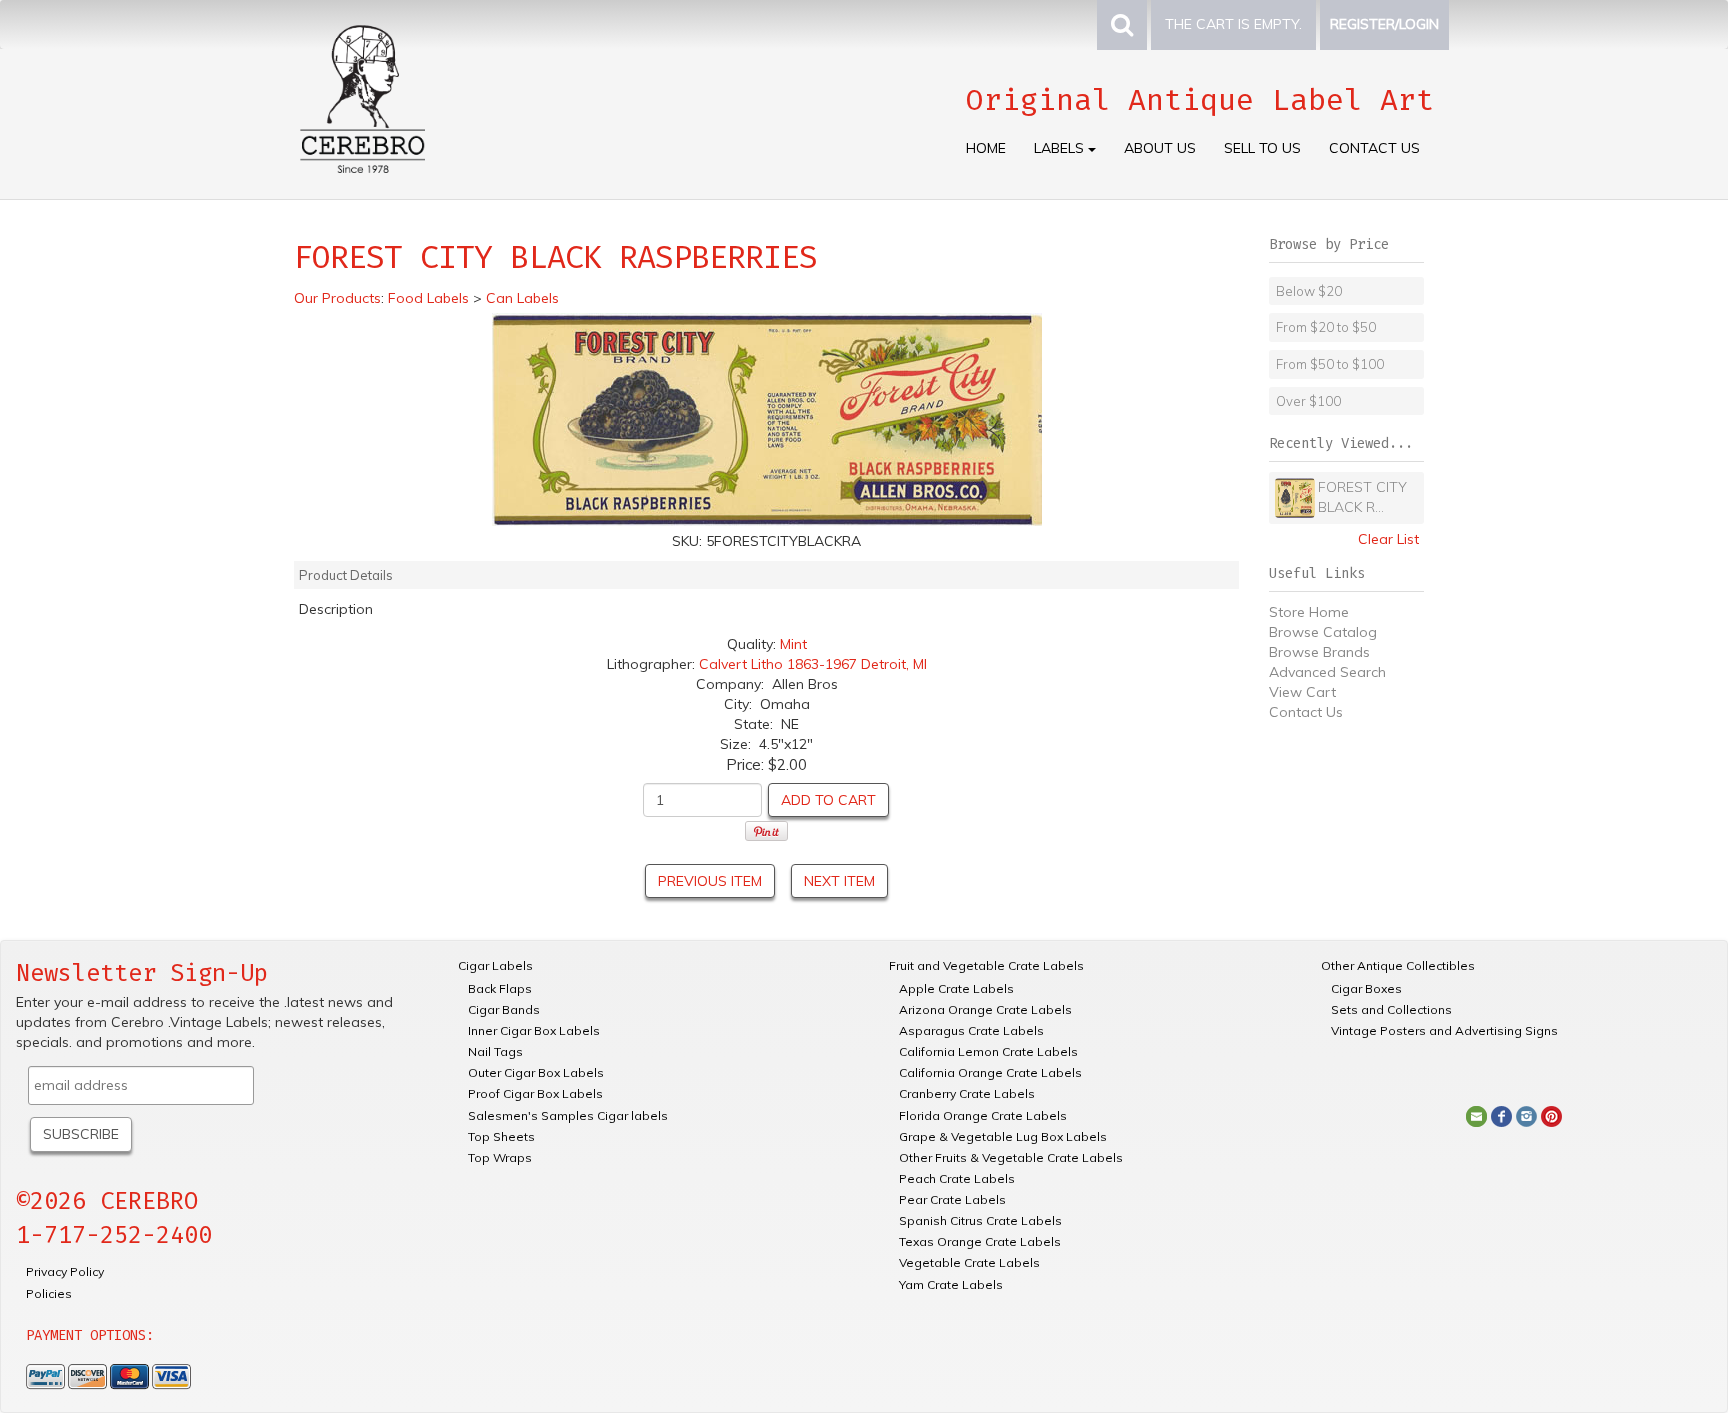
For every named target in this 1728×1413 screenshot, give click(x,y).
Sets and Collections (1391, 1009)
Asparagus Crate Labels (971, 1030)
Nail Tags (495, 1051)
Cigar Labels (495, 965)
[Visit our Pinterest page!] (1551, 1115)
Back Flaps (500, 988)
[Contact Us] (1476, 1115)
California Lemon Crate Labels (988, 1051)
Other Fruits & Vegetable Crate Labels (1011, 1157)
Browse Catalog (1323, 632)
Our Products (337, 298)
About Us (1160, 148)
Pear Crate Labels (952, 1199)
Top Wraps (500, 1157)
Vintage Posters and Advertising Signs (1444, 1030)
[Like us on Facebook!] (1501, 1115)
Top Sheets (501, 1136)
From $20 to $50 (1326, 327)
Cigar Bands (504, 1009)
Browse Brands (1319, 652)
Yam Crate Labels (951, 1284)
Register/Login (1384, 24)
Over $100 (1308, 401)
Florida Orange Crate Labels (983, 1115)
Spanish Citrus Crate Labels (980, 1220)
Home (986, 148)
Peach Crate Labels (957, 1178)
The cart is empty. (1233, 24)
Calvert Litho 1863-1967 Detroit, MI (813, 664)
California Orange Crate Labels (990, 1072)
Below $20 (1309, 291)
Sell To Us (1262, 148)
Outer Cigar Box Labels (536, 1072)
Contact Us (1374, 148)
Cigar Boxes (1366, 988)
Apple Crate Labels (956, 988)
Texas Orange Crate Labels (980, 1241)
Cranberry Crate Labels (967, 1093)
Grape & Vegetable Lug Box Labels (1003, 1136)
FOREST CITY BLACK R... (1362, 497)
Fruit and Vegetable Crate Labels (986, 965)
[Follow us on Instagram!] (1526, 1115)
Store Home (1309, 612)
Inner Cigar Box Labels (534, 1030)
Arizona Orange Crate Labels (985, 1009)
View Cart (1302, 692)
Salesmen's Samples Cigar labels (568, 1115)
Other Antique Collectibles (1398, 965)
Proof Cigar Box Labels (535, 1093)
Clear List (1388, 539)
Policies (49, 1293)
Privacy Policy (65, 1271)
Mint (793, 644)
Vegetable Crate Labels (969, 1262)
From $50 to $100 (1330, 364)
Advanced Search (1327, 672)
